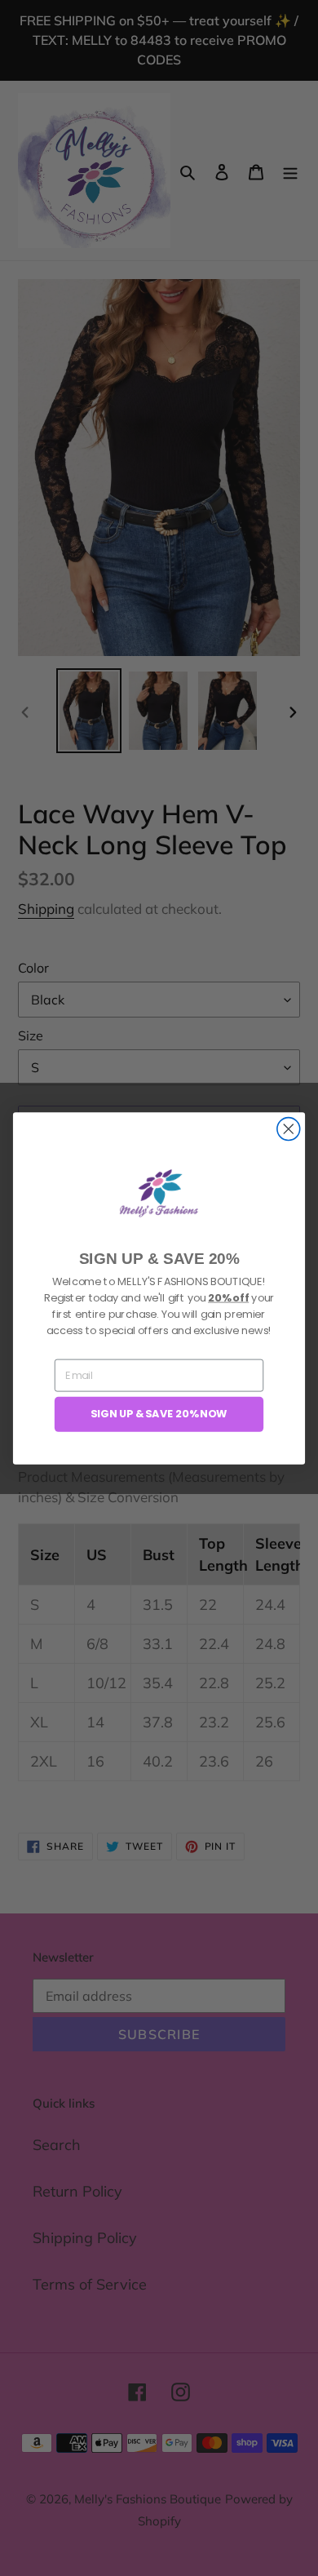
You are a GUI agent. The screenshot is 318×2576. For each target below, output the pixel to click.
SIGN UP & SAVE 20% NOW (159, 1413)
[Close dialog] (289, 1128)
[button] (159, 1193)
